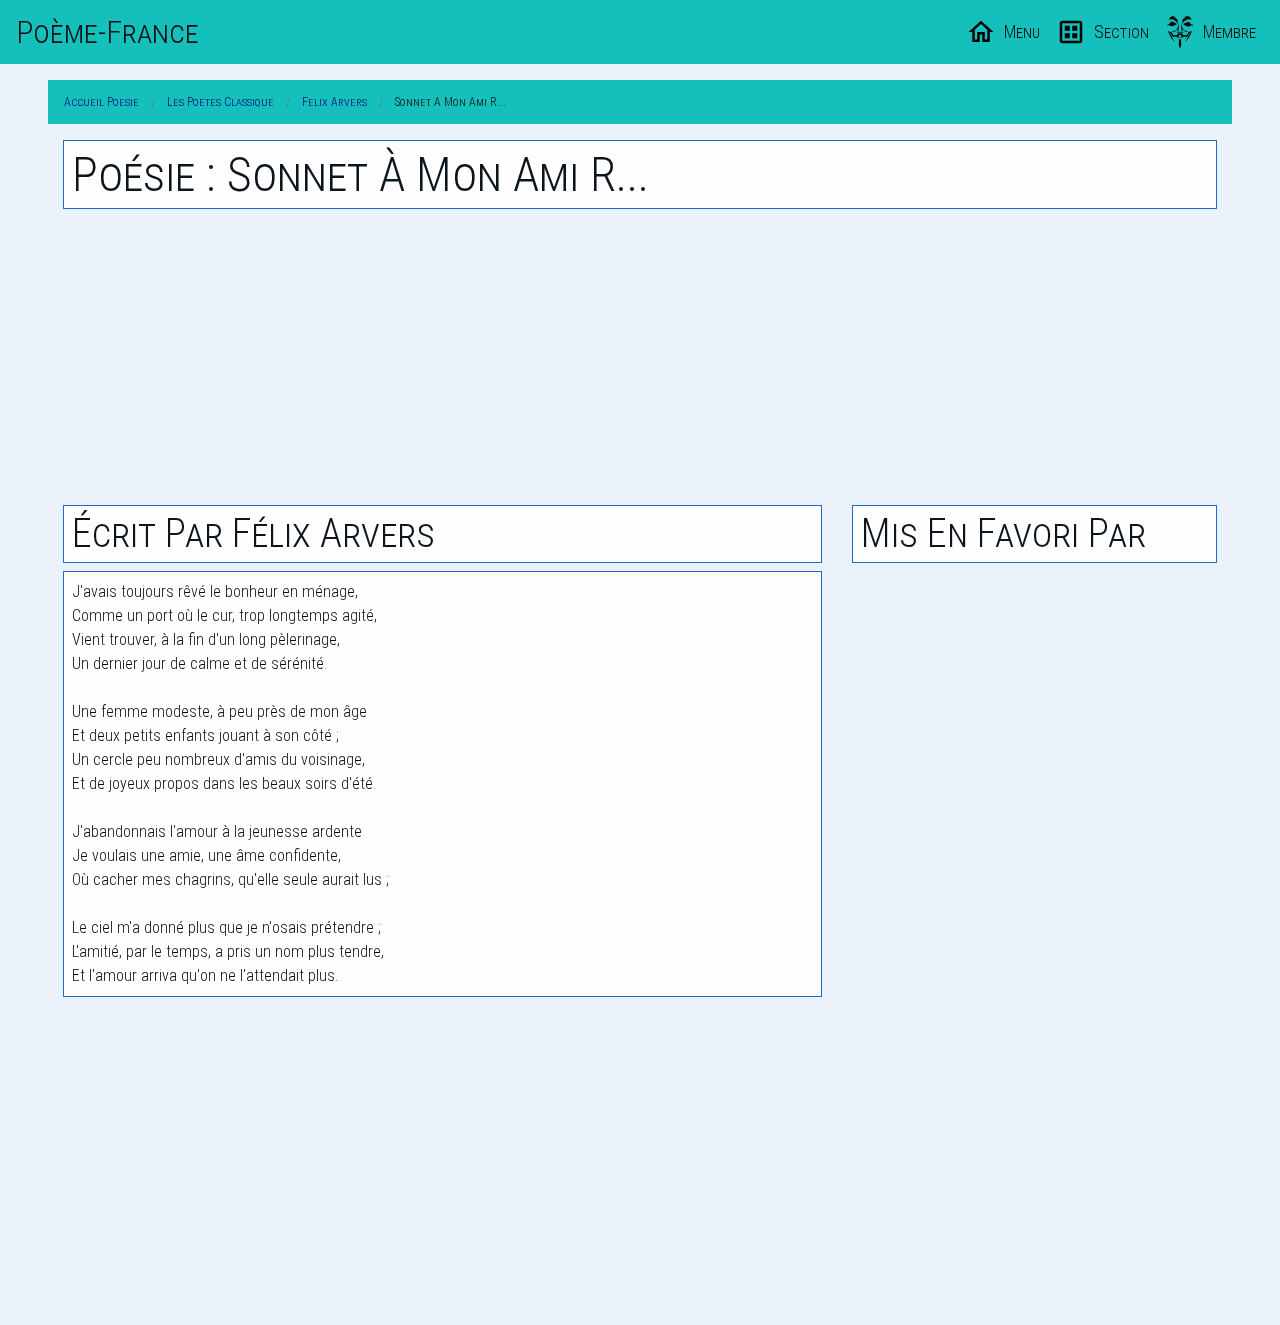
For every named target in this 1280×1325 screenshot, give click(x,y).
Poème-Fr (107, 32)
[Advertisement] (640, 357)
